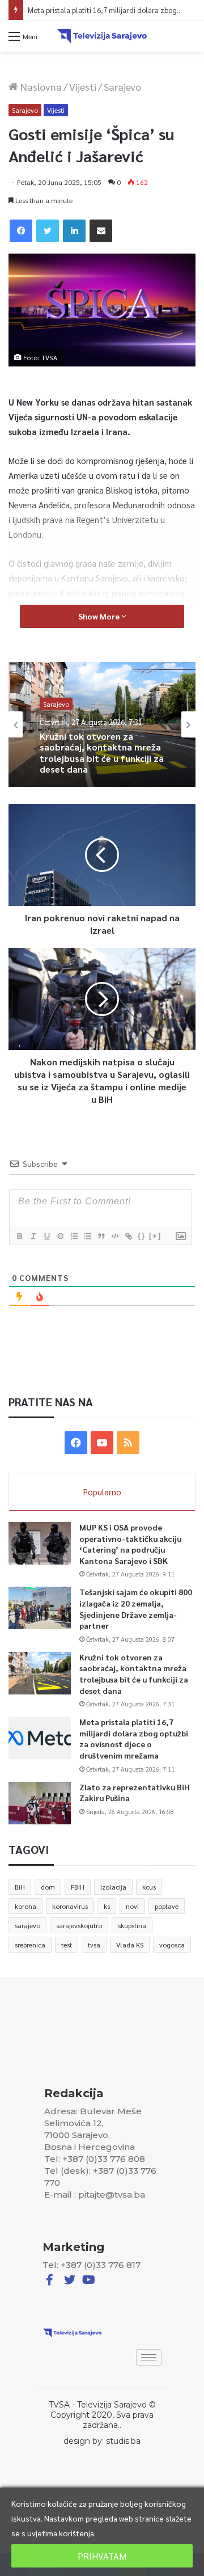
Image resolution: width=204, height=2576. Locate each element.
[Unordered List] (87, 1236)
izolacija (113, 1887)
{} (142, 1236)
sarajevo (27, 1925)
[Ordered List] (74, 1236)
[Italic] (33, 1236)
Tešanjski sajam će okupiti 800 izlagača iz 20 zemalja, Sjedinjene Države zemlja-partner (136, 1609)
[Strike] (60, 1236)
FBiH (78, 1887)
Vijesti (83, 87)
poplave (167, 1906)
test (67, 1945)
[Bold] (19, 1236)
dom (48, 1887)
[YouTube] (102, 1443)
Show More (100, 616)
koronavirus (70, 1906)
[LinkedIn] (74, 231)
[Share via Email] (101, 231)
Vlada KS (130, 1945)
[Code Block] (114, 1236)
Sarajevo (122, 87)
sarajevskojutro (79, 1925)
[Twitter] (48, 231)
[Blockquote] (101, 1236)
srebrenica (30, 1945)
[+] (155, 1236)
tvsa (94, 1945)
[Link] (128, 1236)
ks (107, 1906)
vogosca (172, 1945)
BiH (20, 1887)
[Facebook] (21, 231)
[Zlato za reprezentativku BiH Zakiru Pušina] (40, 1803)
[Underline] (46, 1236)
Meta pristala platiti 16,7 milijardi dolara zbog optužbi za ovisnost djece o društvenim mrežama (134, 1738)
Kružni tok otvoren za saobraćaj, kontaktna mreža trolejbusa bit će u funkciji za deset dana (134, 1674)
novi (132, 1906)
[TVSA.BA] (102, 36)
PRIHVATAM (102, 2556)
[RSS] (128, 1443)
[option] (102, 724)
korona (25, 1906)
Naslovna (40, 87)
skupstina (132, 1925)
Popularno (102, 1492)
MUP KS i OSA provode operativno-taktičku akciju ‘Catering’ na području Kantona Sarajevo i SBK (130, 1544)
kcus (149, 1887)
